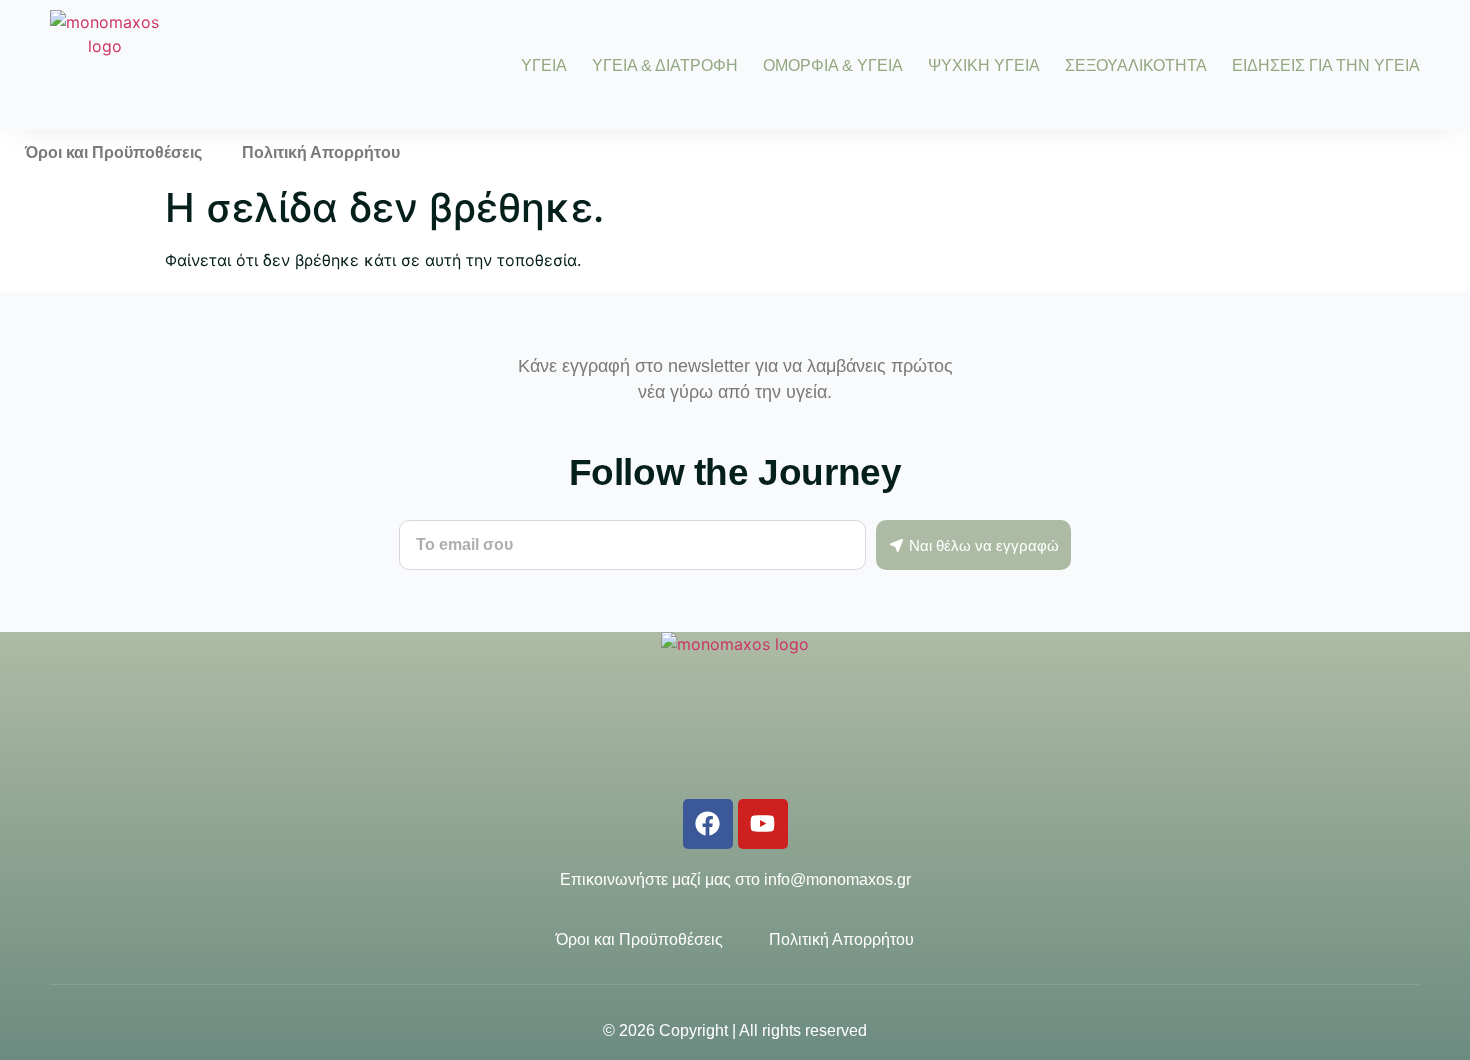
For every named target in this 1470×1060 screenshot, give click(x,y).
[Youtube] (763, 824)
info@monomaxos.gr (837, 879)
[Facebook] (708, 824)
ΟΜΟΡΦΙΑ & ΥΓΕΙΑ (833, 65)
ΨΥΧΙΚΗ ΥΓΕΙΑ (984, 65)
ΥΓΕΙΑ (544, 65)
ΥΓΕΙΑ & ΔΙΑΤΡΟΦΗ (665, 65)
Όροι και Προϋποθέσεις (113, 152)
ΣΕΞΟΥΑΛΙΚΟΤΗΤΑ (1136, 65)
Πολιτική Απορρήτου (321, 152)
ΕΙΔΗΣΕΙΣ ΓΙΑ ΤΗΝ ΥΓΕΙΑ (1326, 65)
